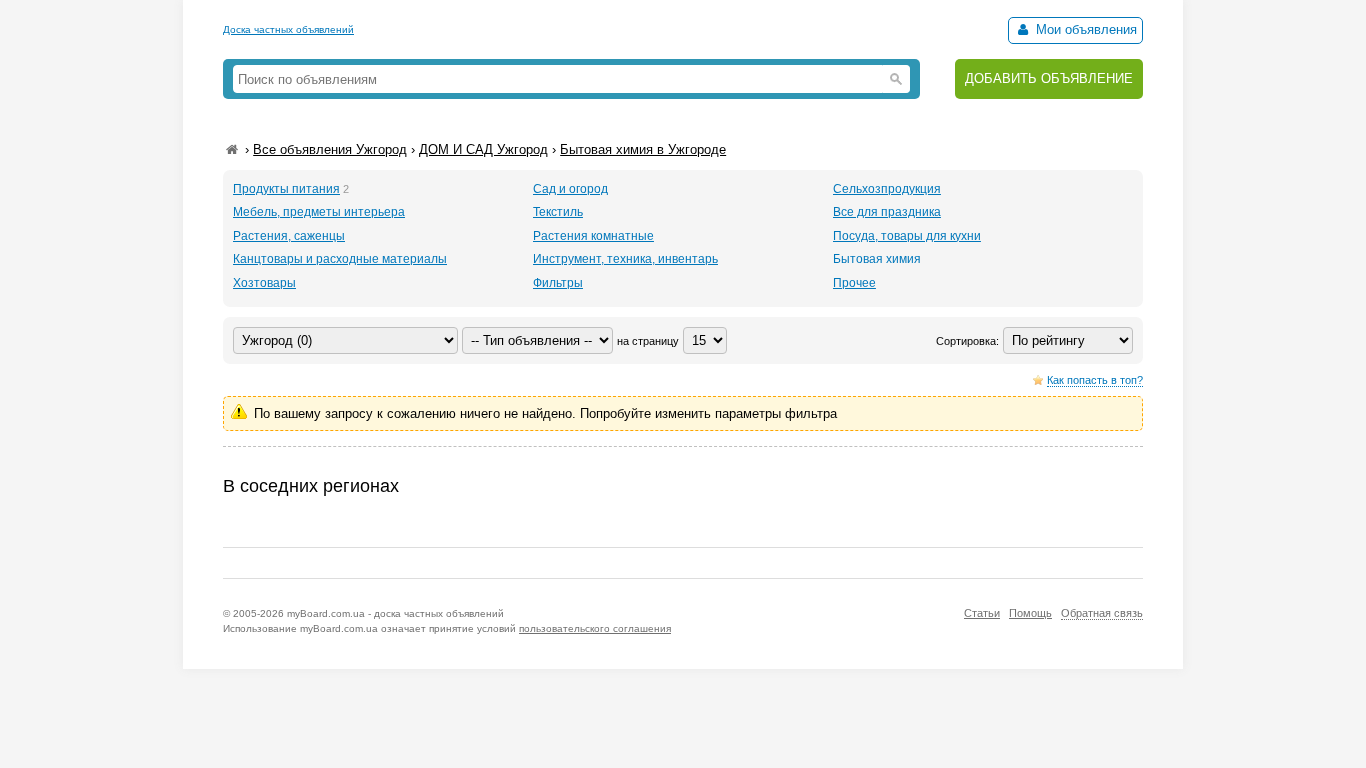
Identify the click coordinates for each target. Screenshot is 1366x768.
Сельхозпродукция (887, 189)
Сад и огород (570, 189)
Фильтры (558, 283)
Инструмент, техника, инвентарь (625, 259)
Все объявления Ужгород (330, 149)
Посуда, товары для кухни (907, 236)
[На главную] (232, 149)
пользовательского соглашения (595, 628)
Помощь (1030, 613)
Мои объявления (1084, 29)
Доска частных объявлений (288, 29)
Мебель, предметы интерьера (319, 212)
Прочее (854, 283)
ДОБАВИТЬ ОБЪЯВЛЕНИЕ (1049, 78)
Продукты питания (286, 189)
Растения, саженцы (289, 236)
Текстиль (558, 212)
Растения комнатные (593, 236)
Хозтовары (264, 283)
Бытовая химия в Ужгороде (643, 149)
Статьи (982, 613)
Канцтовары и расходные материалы (340, 259)
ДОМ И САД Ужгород (483, 149)
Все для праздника (887, 212)
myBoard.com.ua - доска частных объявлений (395, 613)
